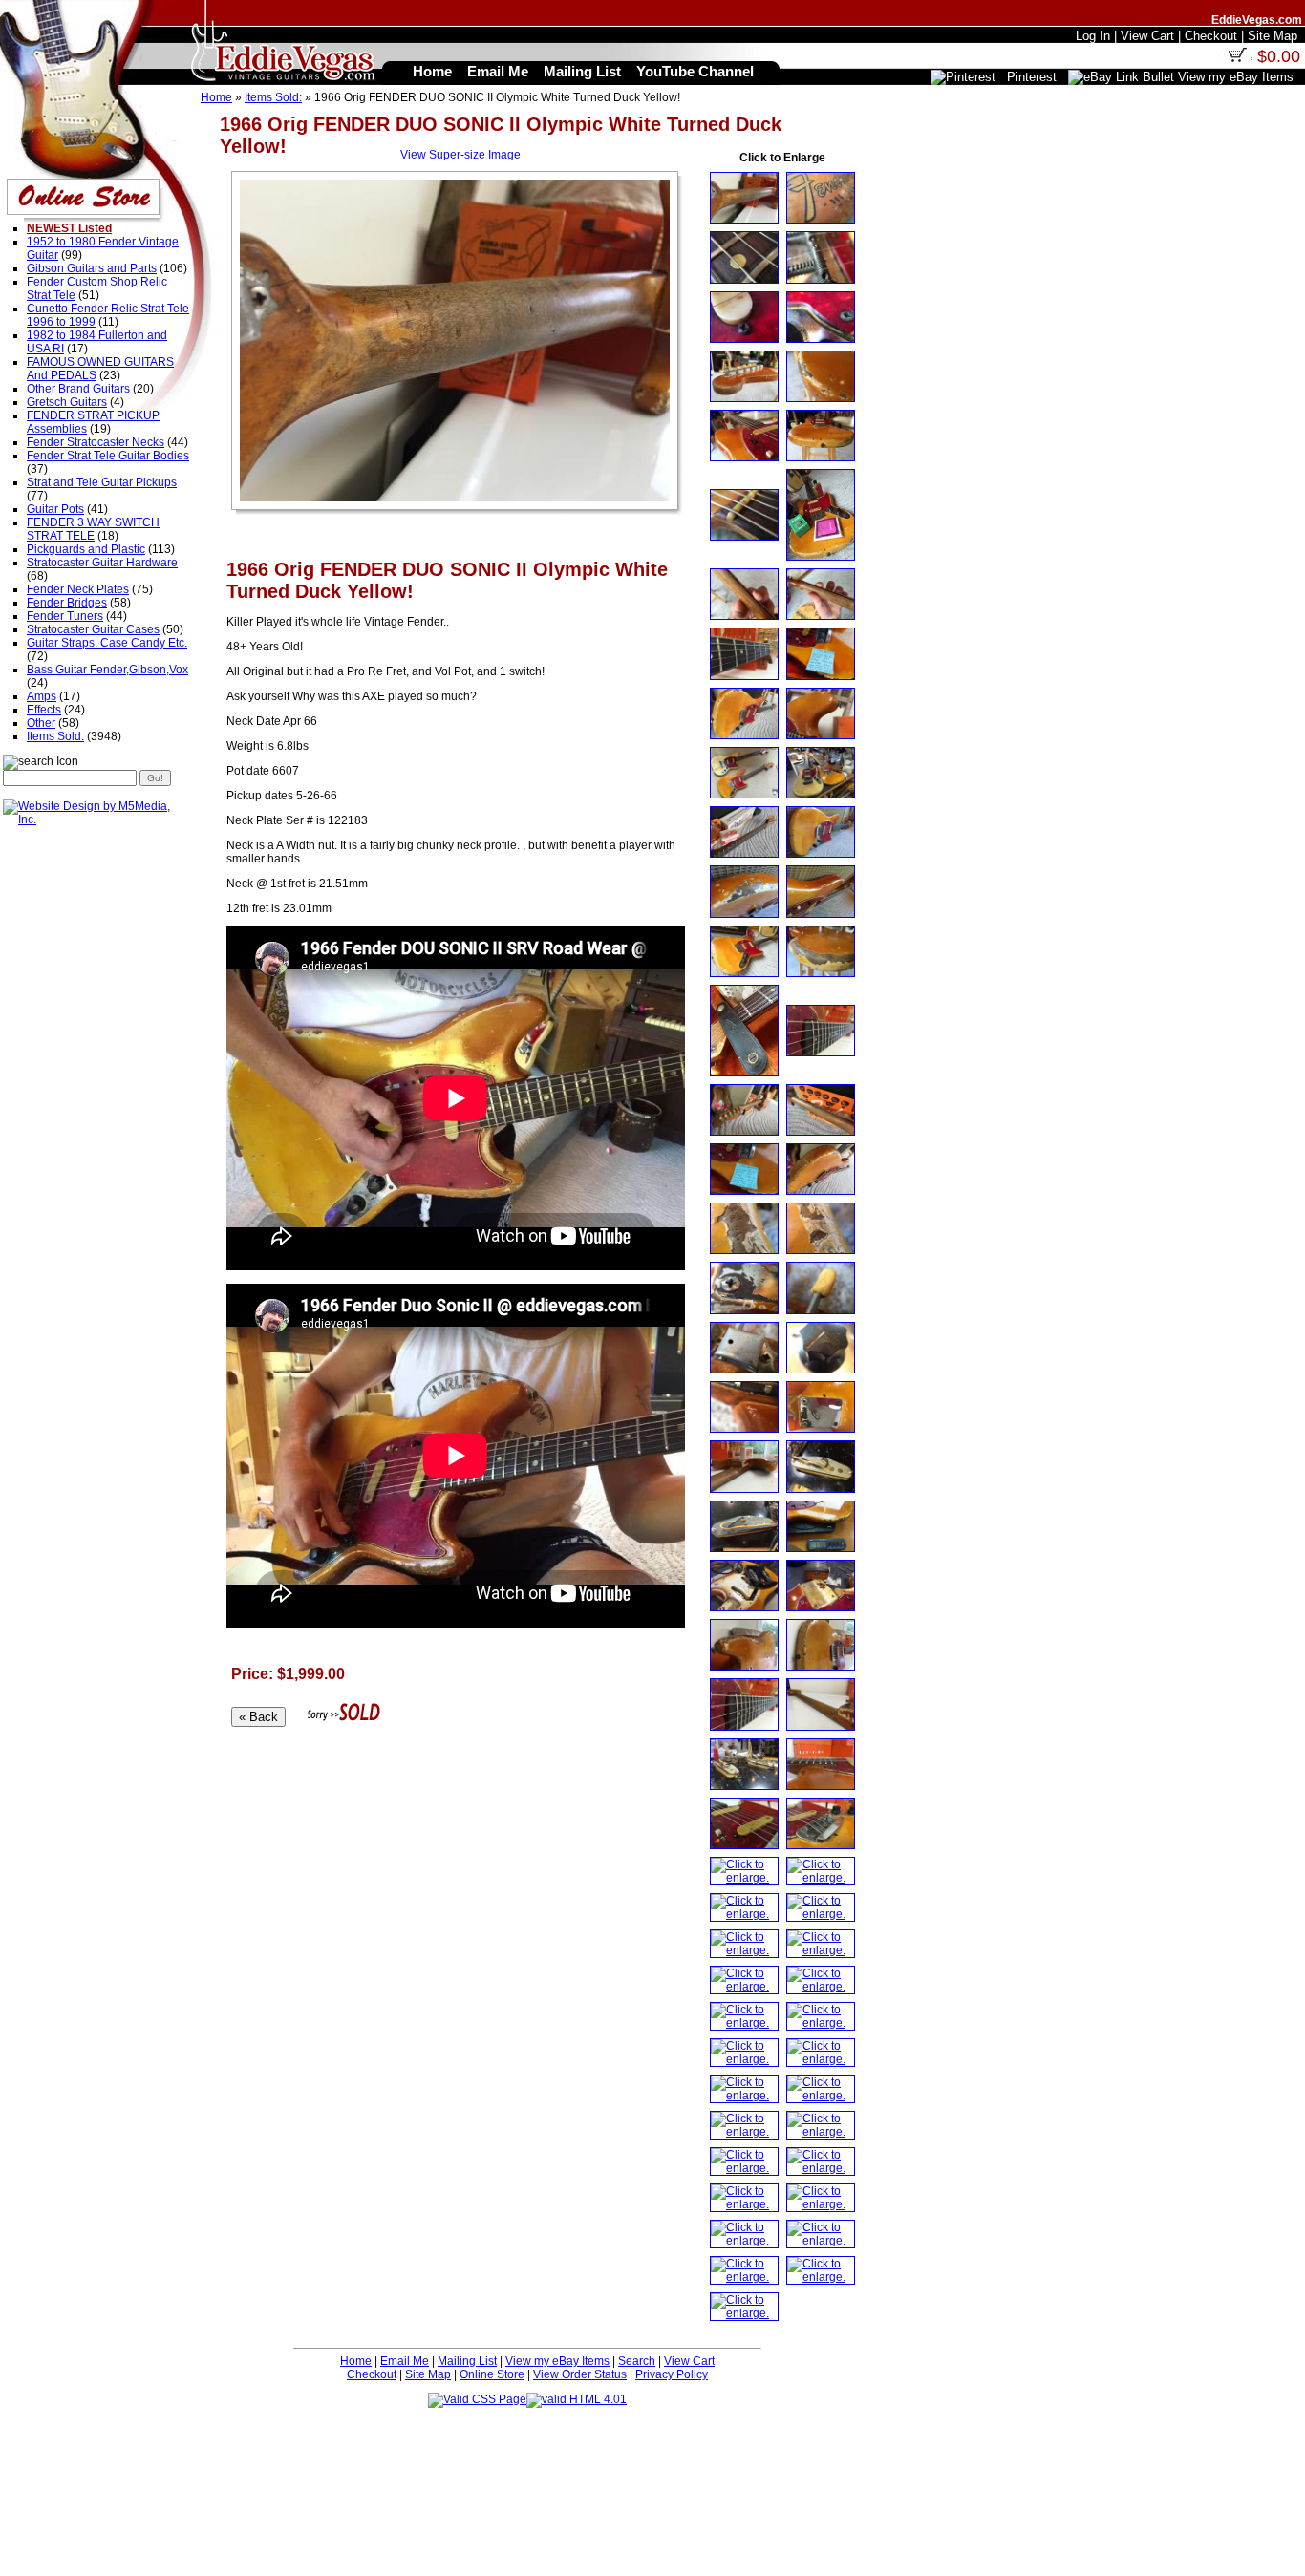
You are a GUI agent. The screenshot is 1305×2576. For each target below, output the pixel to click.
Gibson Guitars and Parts (92, 268)
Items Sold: (273, 97)
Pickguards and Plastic (86, 549)
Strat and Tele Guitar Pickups (102, 482)
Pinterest (1032, 77)
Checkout (372, 2374)
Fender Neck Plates (78, 589)
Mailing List (467, 2361)
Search (637, 2361)
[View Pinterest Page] (963, 77)
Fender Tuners (65, 616)
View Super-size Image (460, 155)
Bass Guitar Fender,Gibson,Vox (107, 670)
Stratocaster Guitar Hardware (102, 563)
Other (41, 723)
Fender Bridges (67, 603)
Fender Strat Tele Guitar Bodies (108, 456)
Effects (44, 710)
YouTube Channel (695, 71)
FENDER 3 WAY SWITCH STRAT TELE (93, 529)
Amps (42, 696)
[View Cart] (1237, 58)
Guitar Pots (55, 509)
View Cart (689, 2361)
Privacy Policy (672, 2374)
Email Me (405, 2361)
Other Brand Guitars (80, 389)
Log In (1093, 36)
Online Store (492, 2374)
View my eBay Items (557, 2361)
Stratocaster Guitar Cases (93, 629)
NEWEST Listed (69, 228)
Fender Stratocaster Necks (96, 442)
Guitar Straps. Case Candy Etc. (107, 643)
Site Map (428, 2374)
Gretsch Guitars (67, 402)
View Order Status (580, 2374)
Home (216, 97)
